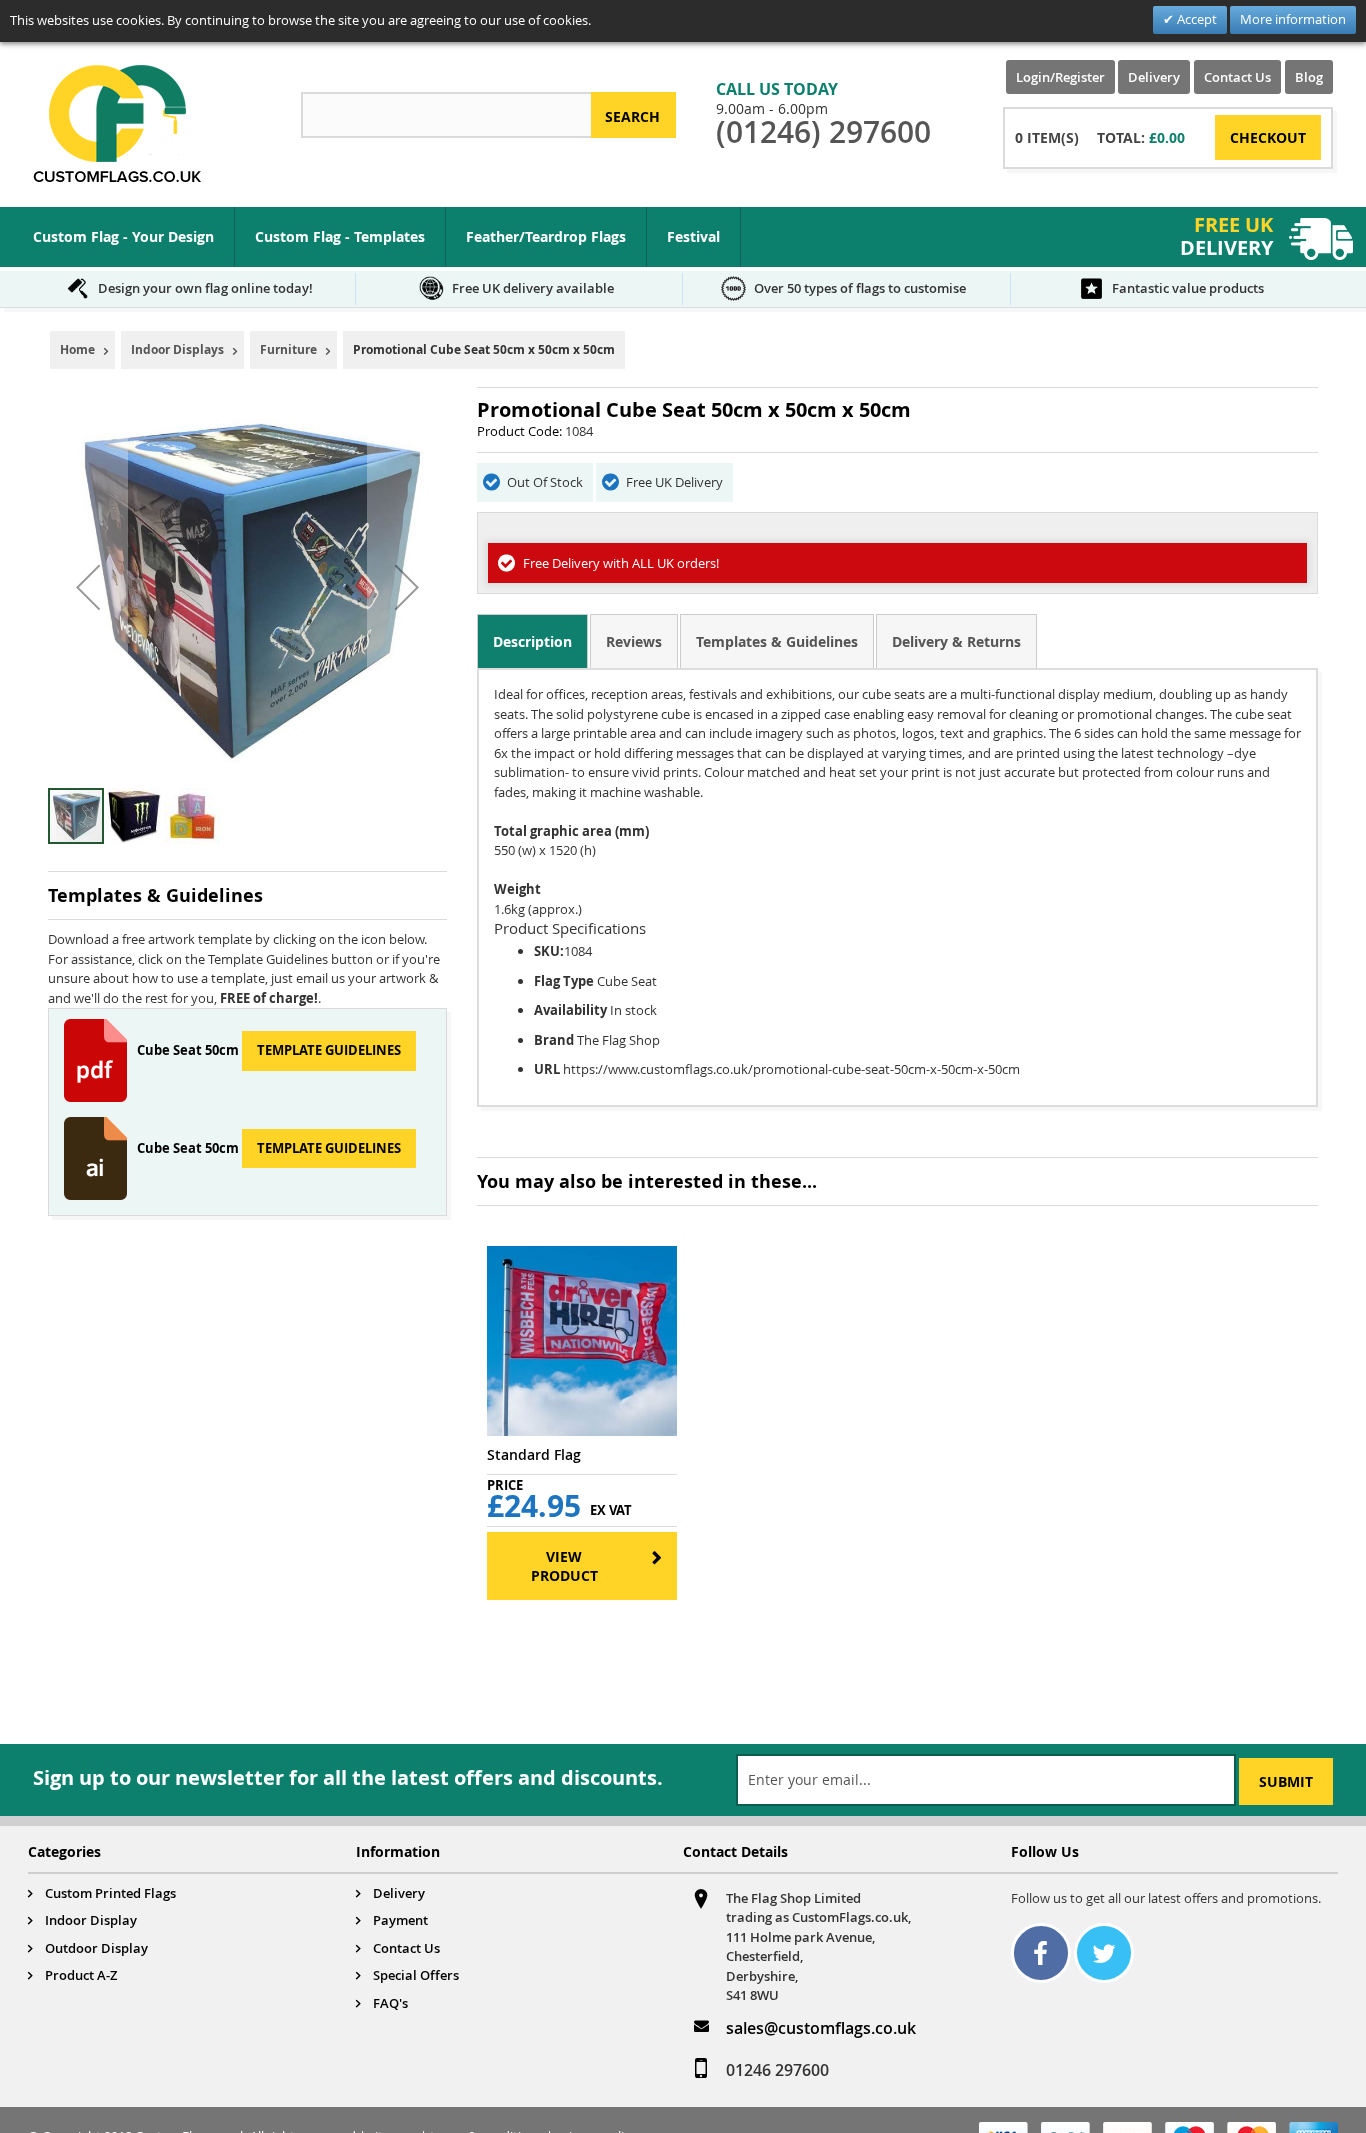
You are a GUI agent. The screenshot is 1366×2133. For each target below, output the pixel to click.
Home (77, 349)
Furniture (288, 349)
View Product (564, 1566)
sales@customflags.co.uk (821, 2028)
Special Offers (416, 1975)
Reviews (634, 641)
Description (532, 641)
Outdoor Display (96, 1948)
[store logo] (117, 123)
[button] (88, 586)
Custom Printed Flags (110, 1893)
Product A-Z (81, 1975)
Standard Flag (534, 1454)
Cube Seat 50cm (189, 1050)
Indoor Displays (177, 349)
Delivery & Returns (956, 641)
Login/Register (1060, 77)
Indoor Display (91, 1920)
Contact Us (1237, 77)
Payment (400, 1920)
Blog (1309, 77)
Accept (1195, 19)
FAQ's (390, 2003)
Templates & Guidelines (777, 641)
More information (1293, 19)
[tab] (532, 641)
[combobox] (446, 115)
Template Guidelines (329, 1050)
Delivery (1154, 77)
